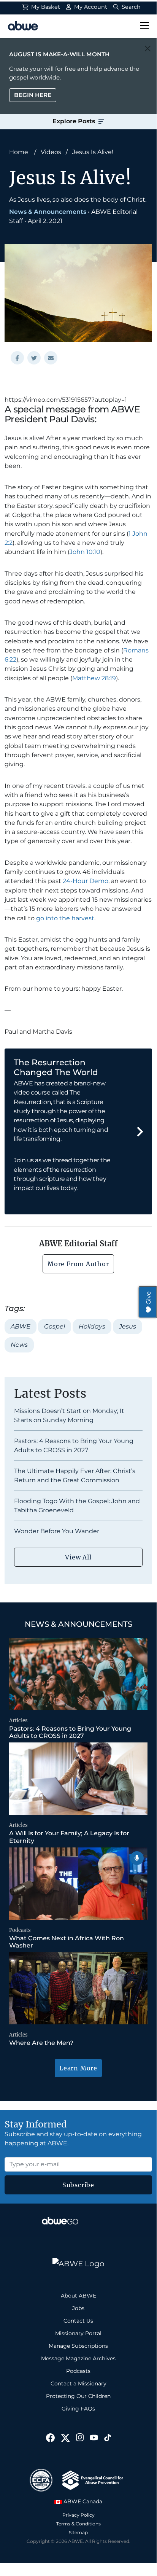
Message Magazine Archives (78, 2358)
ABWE (21, 1326)
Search (130, 7)
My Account (90, 7)
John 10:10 (85, 552)
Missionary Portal (78, 2333)
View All (78, 1557)
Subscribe (78, 2185)
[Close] (148, 49)
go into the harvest (65, 918)
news (19, 1345)
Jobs (78, 2308)
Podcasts (20, 1930)
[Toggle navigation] (144, 26)
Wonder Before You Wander (57, 1531)
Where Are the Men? (42, 2043)
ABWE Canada (82, 2501)
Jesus (128, 1326)
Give (148, 1298)
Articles (18, 1721)
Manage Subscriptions (78, 2346)
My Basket (45, 7)
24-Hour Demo (86, 881)
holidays (92, 1326)
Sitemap (78, 2532)
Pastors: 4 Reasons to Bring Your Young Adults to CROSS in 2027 (70, 1732)
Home (19, 152)
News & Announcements (48, 212)
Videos (51, 152)
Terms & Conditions (78, 2524)
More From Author (78, 1264)
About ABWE (78, 2296)
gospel (55, 1326)
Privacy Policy (78, 2515)
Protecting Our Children (78, 2396)
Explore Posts (75, 121)
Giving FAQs (78, 2409)
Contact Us (78, 2321)
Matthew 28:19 (94, 678)
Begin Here (33, 95)
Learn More (78, 2068)
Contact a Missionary (78, 2383)
